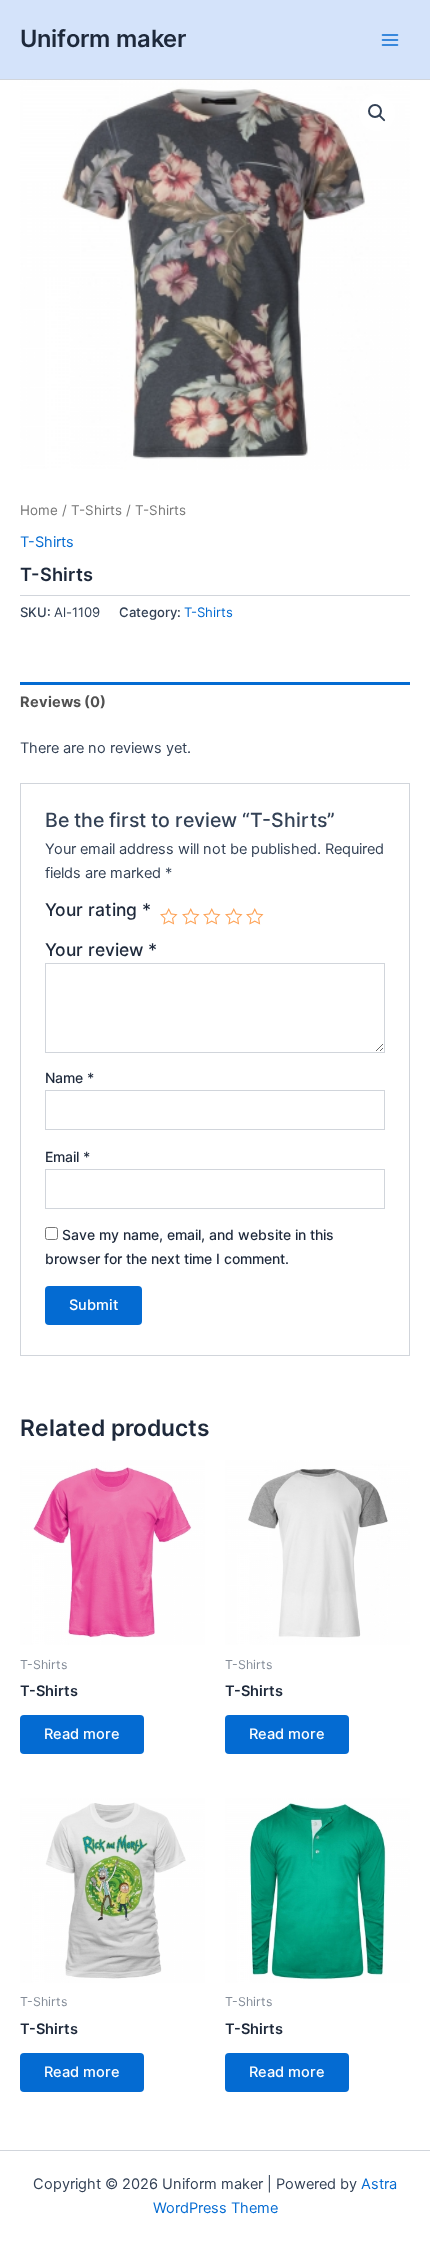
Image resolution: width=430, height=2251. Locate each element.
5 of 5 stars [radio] (255, 917)
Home (39, 510)
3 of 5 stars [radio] (212, 917)
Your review (101, 949)
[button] (377, 113)
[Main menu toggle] (390, 39)
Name (69, 1077)
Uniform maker (103, 38)
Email (67, 1156)
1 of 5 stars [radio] (169, 917)
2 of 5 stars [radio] (191, 917)
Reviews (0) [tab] (63, 702)
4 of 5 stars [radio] (234, 917)
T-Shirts (96, 510)
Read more (82, 1734)
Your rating (98, 910)
